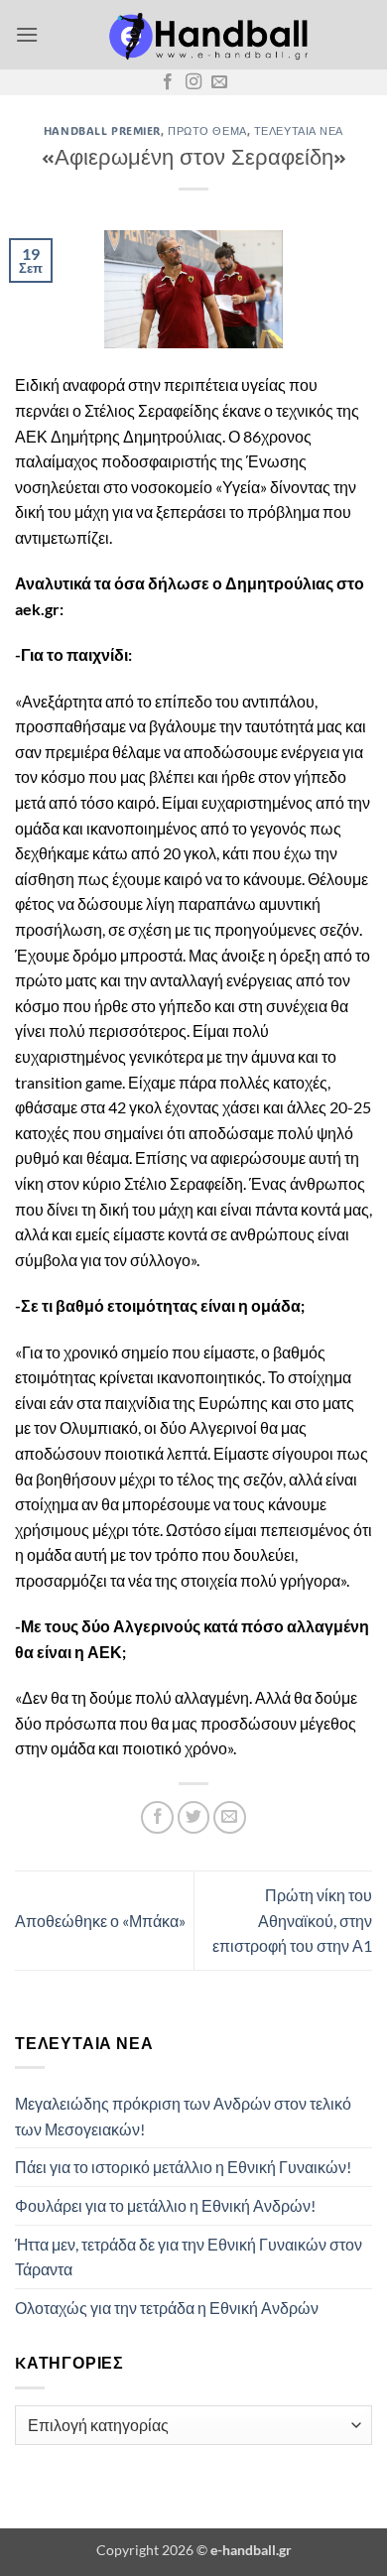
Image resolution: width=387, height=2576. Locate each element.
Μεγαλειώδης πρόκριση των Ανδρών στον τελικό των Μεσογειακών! (183, 2116)
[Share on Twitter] (194, 1817)
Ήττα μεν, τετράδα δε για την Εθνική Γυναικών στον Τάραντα (189, 2257)
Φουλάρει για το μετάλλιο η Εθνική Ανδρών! (165, 2205)
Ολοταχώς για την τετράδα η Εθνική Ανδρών (167, 2308)
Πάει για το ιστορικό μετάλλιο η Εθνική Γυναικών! (183, 2167)
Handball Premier (102, 130)
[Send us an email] (219, 82)
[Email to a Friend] (230, 1817)
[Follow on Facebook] (168, 82)
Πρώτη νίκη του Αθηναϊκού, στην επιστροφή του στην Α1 (292, 1920)
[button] (27, 34)
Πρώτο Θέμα (207, 130)
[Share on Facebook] (157, 1817)
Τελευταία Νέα (299, 130)
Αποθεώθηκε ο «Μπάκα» (100, 1921)
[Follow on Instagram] (193, 82)
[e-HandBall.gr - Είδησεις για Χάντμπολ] (205, 35)
